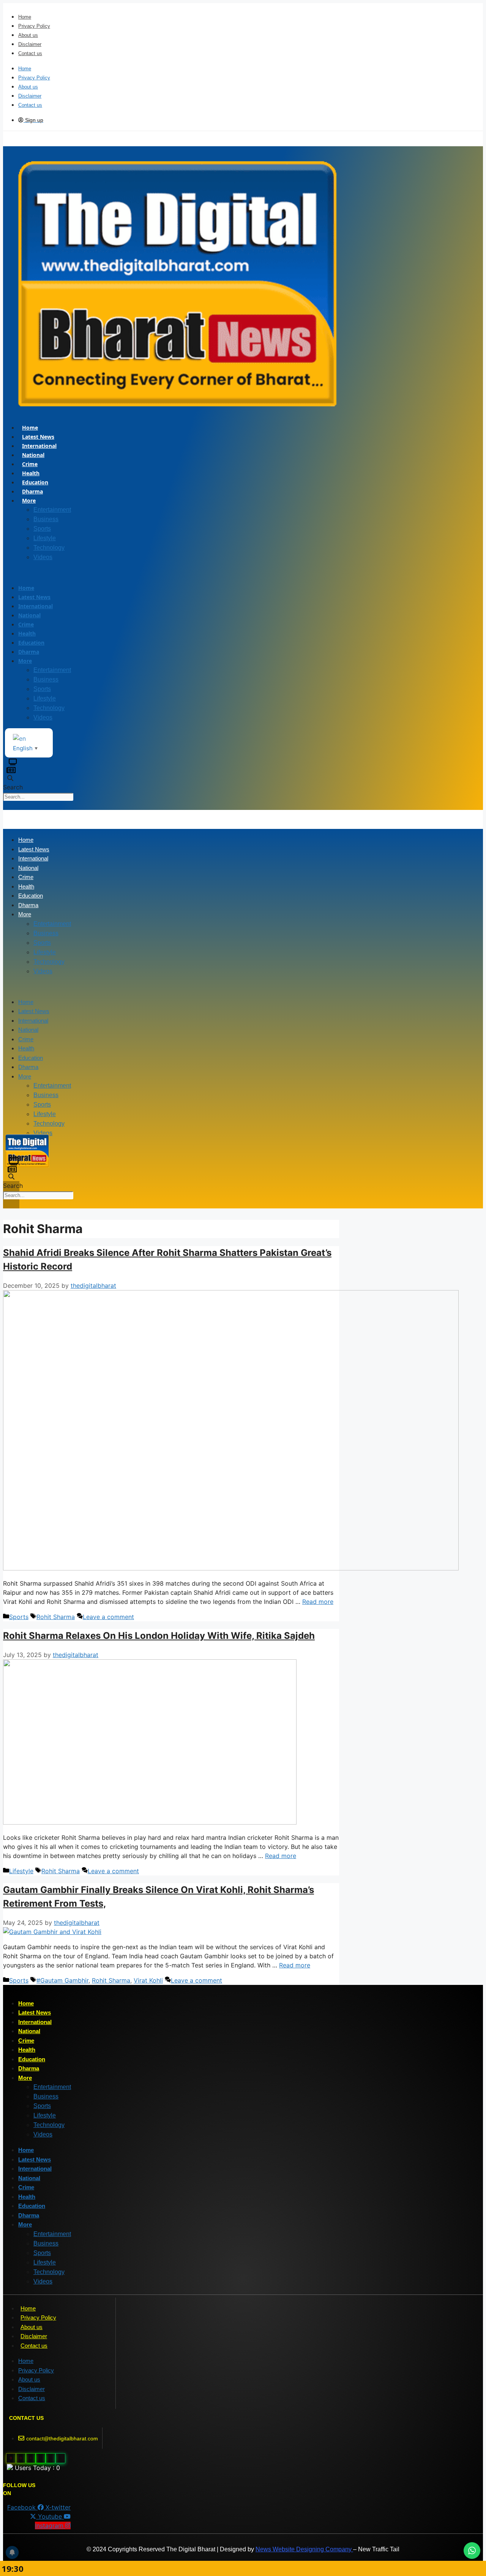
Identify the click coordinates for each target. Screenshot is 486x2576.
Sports (42, 529)
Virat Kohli (148, 1980)
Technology (49, 548)
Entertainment (52, 510)
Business (46, 519)
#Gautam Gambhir (62, 1980)
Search (13, 787)
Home (25, 17)
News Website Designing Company (304, 2549)
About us (28, 35)
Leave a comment (108, 1617)
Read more (318, 1602)
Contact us (30, 53)
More (29, 500)
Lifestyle (45, 538)
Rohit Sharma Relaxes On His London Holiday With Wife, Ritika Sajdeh (159, 1636)
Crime (30, 464)
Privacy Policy (34, 26)
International (39, 446)
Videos (43, 557)
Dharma (32, 491)
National (33, 455)
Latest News (38, 437)
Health (31, 473)
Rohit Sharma (56, 1617)
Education (35, 482)
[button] (150, 572)
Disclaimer (30, 44)
